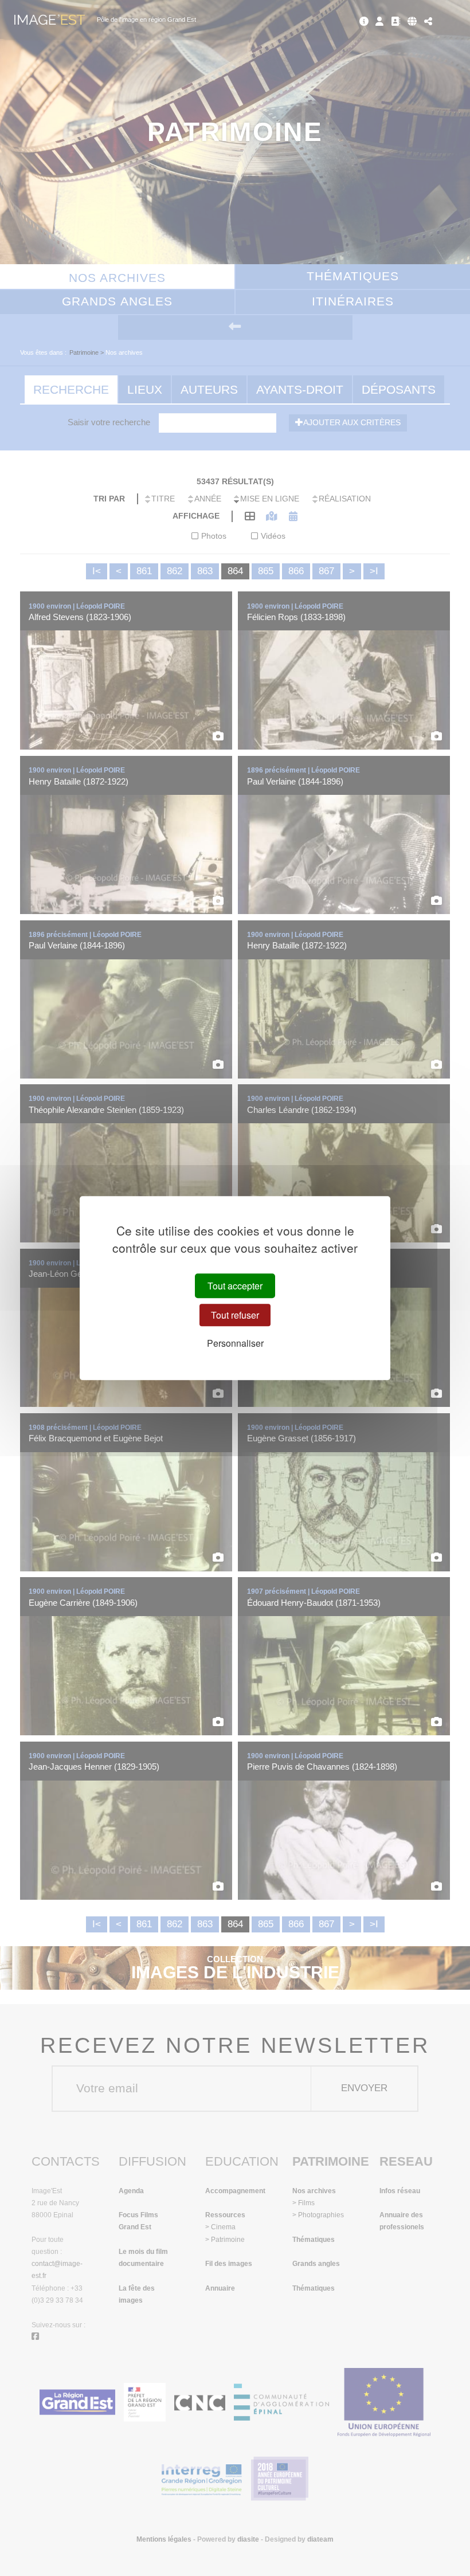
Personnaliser (235, 1343)
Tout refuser (235, 1315)
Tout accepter (235, 1286)
